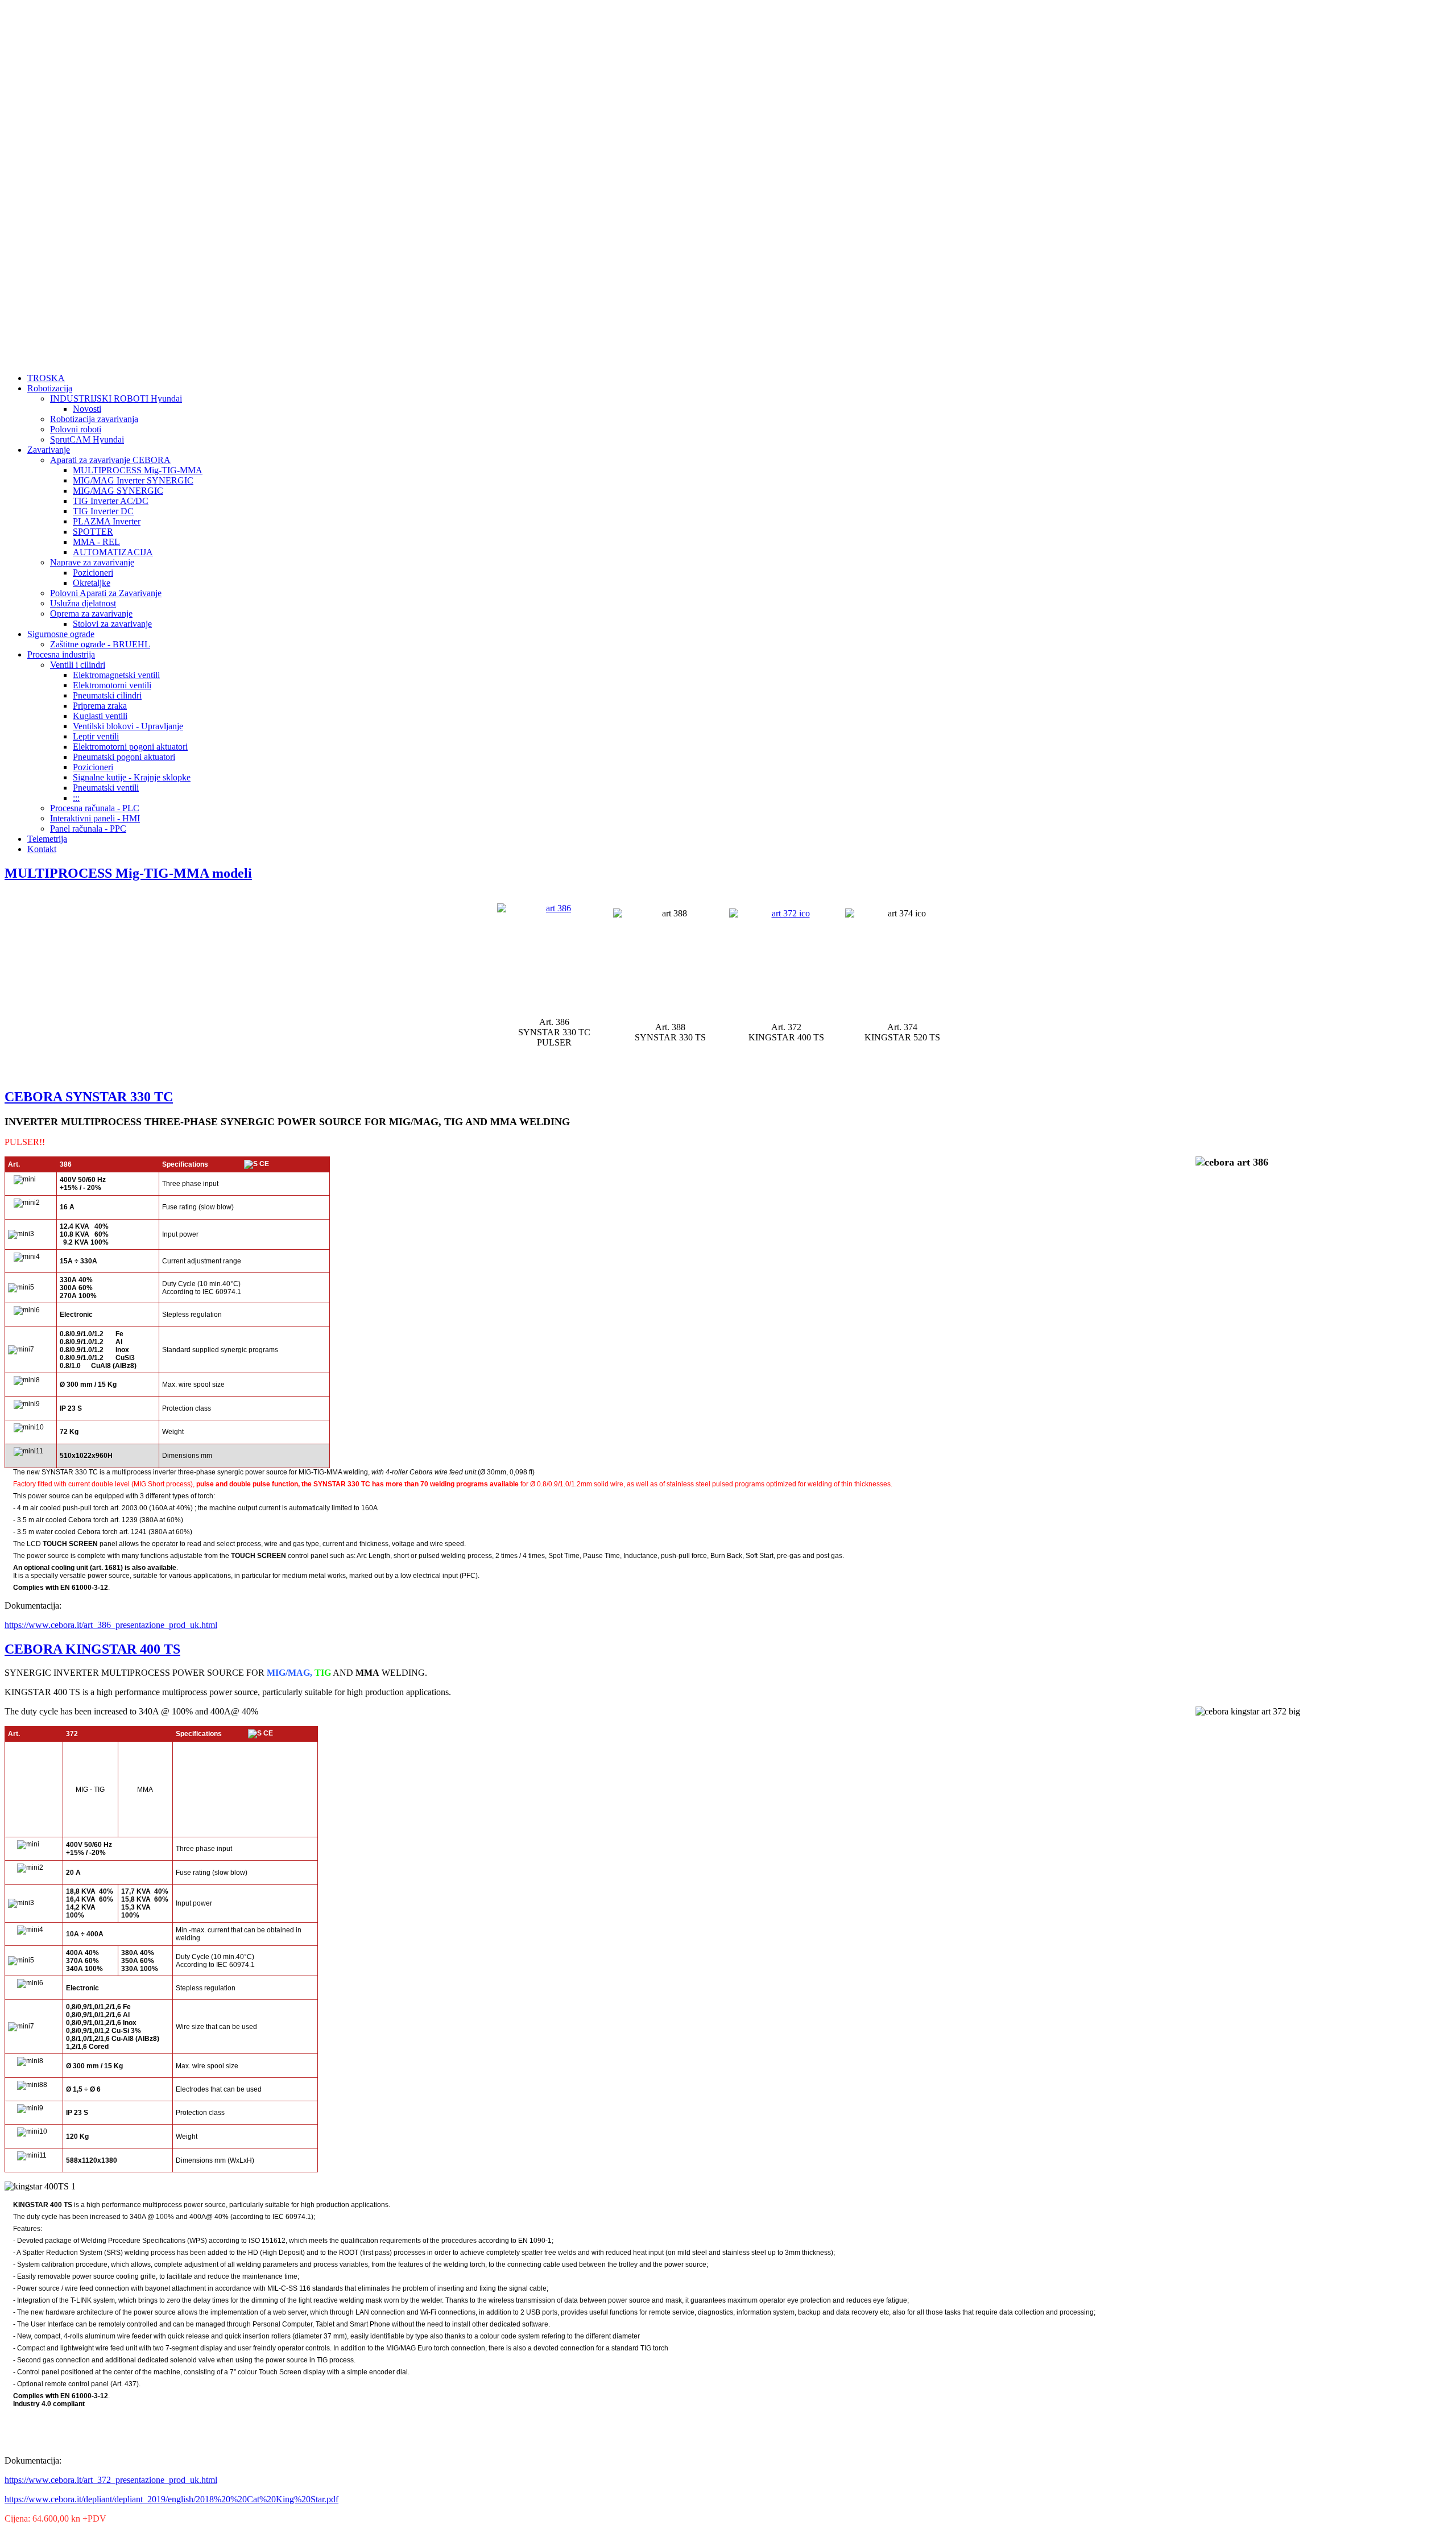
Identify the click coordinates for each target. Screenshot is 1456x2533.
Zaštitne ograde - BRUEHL (100, 644)
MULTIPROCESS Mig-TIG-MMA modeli (128, 873)
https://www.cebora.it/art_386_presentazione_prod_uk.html (111, 1625)
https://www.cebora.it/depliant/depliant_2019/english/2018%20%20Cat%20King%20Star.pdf (171, 2499)
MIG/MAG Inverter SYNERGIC (133, 480)
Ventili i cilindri (78, 665)
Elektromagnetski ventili (116, 675)
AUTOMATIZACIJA (113, 552)
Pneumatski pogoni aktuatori (124, 757)
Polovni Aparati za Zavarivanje (106, 593)
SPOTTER (93, 532)
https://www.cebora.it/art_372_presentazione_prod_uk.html (111, 2480)
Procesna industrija (61, 654)
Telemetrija (47, 839)
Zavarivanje (49, 450)
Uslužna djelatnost (83, 603)
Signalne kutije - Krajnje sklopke (132, 777)
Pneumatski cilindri (107, 695)
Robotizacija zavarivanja (94, 419)
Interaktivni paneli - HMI (95, 818)
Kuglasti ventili (100, 716)
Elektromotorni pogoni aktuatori (130, 747)
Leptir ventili (96, 736)
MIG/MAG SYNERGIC (118, 491)
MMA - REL (96, 542)
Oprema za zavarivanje (91, 613)
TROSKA (46, 378)
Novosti (87, 409)
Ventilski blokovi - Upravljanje (128, 726)
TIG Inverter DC (103, 511)
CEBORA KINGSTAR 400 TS (92, 1649)
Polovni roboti (76, 429)
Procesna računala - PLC (95, 808)
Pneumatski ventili (106, 788)
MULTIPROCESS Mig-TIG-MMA (138, 470)
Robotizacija (50, 388)
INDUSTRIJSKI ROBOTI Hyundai (116, 398)
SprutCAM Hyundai (87, 439)
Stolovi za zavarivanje (112, 624)
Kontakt (42, 849)
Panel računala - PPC (88, 829)
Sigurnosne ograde (61, 634)
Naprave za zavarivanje (92, 562)
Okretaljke (92, 583)
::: (76, 798)
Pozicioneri (93, 573)
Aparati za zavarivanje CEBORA (110, 460)
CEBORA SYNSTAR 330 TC (89, 1097)
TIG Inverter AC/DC (111, 501)
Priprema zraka (100, 706)
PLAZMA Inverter (107, 521)
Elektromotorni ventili (112, 685)
